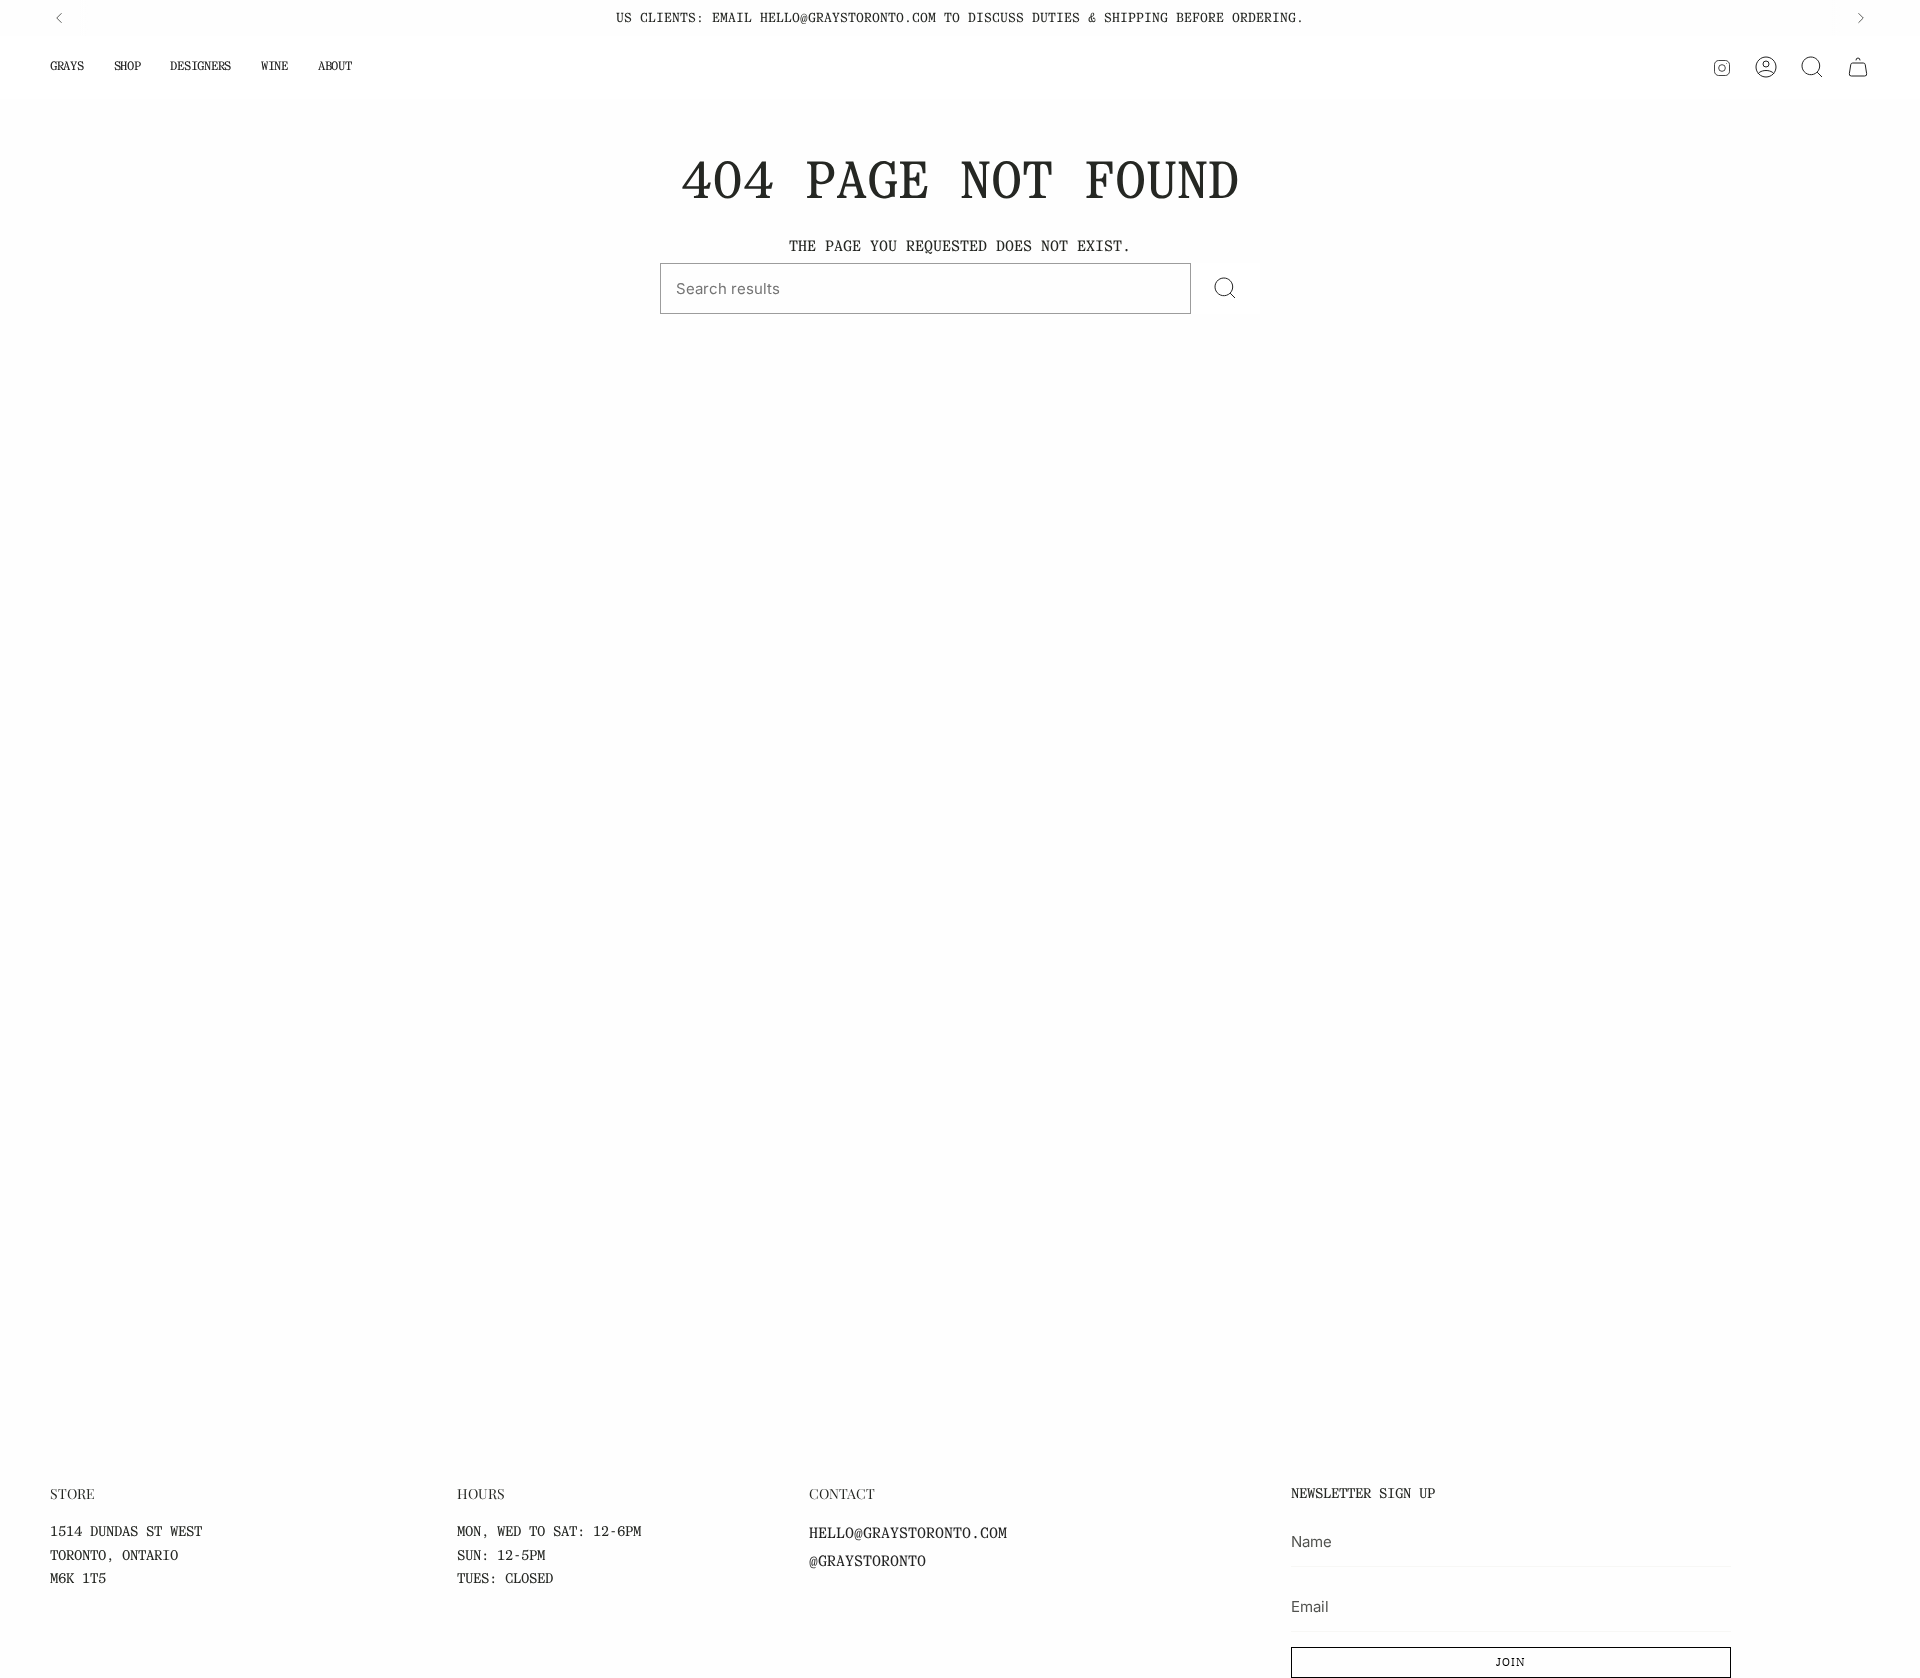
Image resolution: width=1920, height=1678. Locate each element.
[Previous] (59, 18)
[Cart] (1858, 67)
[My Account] (1766, 67)
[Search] (1812, 67)
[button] (67, 67)
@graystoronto (867, 1561)
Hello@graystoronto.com (908, 1533)
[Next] (1861, 18)
